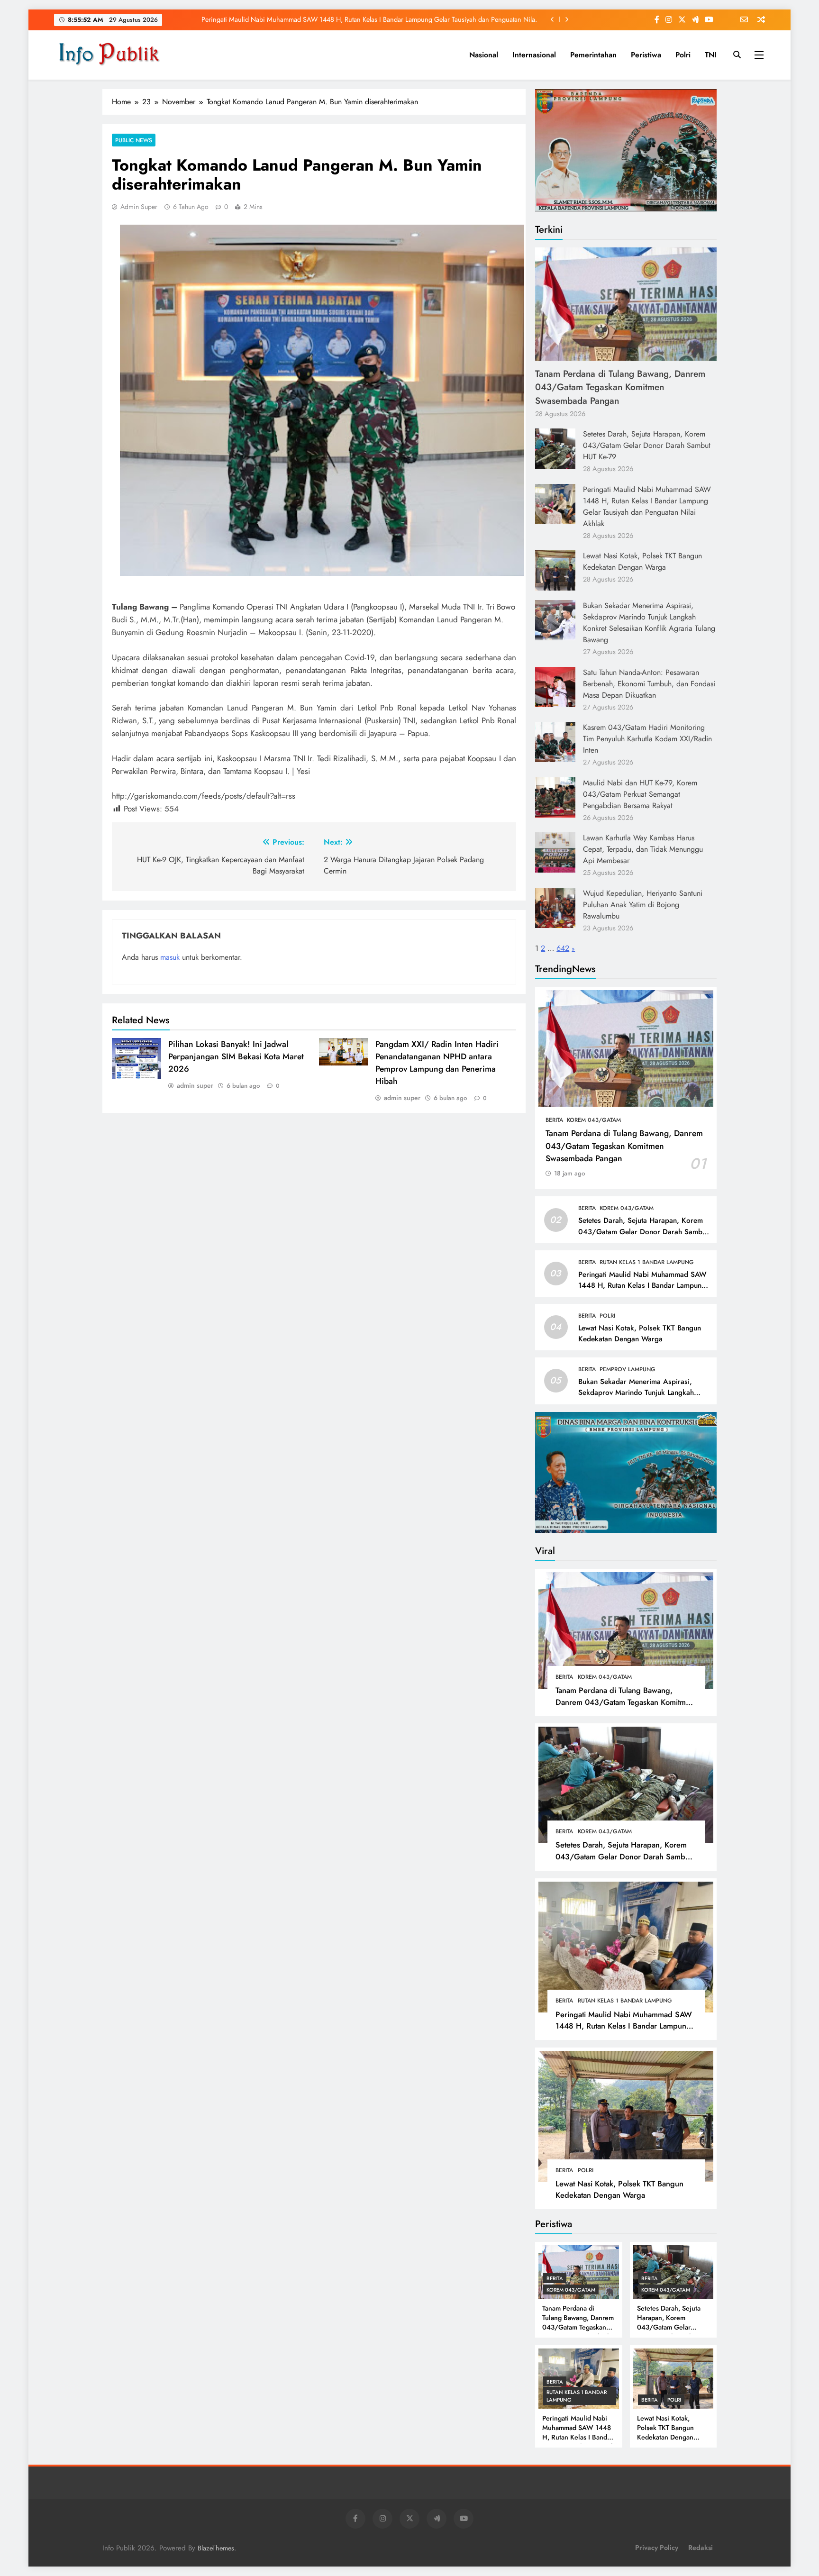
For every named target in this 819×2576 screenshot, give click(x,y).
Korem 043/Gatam (594, 1120)
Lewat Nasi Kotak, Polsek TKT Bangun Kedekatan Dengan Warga (446, 19)
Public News (134, 140)
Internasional (534, 55)
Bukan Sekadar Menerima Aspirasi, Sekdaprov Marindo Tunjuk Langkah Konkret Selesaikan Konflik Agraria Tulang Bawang (649, 623)
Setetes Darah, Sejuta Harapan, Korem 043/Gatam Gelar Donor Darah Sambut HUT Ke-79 (647, 445)
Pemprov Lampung (628, 1369)
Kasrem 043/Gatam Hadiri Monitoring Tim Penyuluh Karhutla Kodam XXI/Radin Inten (647, 739)
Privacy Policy (657, 2548)
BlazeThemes (216, 2548)
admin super (139, 207)
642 (563, 948)
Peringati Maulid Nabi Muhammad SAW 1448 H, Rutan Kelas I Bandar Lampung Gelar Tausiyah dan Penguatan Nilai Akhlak (647, 506)
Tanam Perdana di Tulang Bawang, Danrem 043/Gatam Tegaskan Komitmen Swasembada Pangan (620, 387)
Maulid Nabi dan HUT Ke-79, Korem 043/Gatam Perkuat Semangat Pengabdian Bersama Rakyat (640, 794)
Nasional (484, 55)
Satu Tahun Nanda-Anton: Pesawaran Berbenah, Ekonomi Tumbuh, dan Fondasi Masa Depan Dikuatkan (649, 684)
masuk (170, 957)
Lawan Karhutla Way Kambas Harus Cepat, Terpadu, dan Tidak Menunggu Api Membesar (643, 849)
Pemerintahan (593, 55)
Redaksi (701, 2548)
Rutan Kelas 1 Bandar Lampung (647, 1262)
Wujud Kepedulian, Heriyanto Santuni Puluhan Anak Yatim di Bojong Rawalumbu (643, 905)
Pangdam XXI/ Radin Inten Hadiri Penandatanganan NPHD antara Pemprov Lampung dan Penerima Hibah (437, 1063)
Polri (683, 55)
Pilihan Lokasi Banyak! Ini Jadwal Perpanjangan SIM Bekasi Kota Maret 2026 (236, 1056)
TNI (711, 55)
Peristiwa (646, 55)
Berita (554, 1120)
